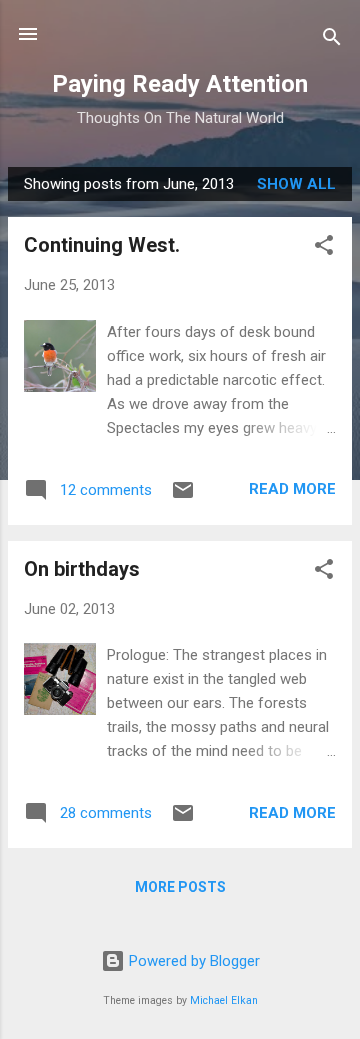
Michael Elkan (224, 1000)
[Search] (332, 40)
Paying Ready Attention (180, 84)
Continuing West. (102, 245)
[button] (324, 248)
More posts (180, 887)
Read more (292, 489)
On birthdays (82, 569)
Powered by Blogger (192, 961)
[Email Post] (183, 497)
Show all (296, 184)
